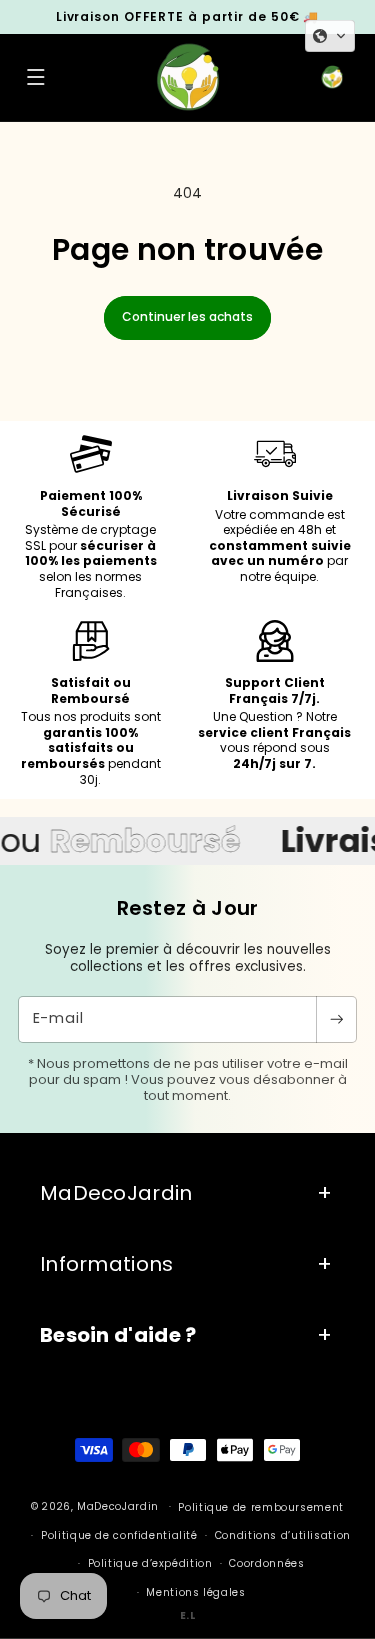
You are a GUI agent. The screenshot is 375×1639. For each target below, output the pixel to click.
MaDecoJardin (118, 1506)
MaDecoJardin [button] (116, 1193)
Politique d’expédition (150, 1563)
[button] (36, 78)
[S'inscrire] (336, 1019)
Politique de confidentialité (119, 1535)
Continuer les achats (187, 316)
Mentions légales (195, 1592)
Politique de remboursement (260, 1507)
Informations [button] (107, 1264)
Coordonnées (266, 1563)
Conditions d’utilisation (283, 1535)
